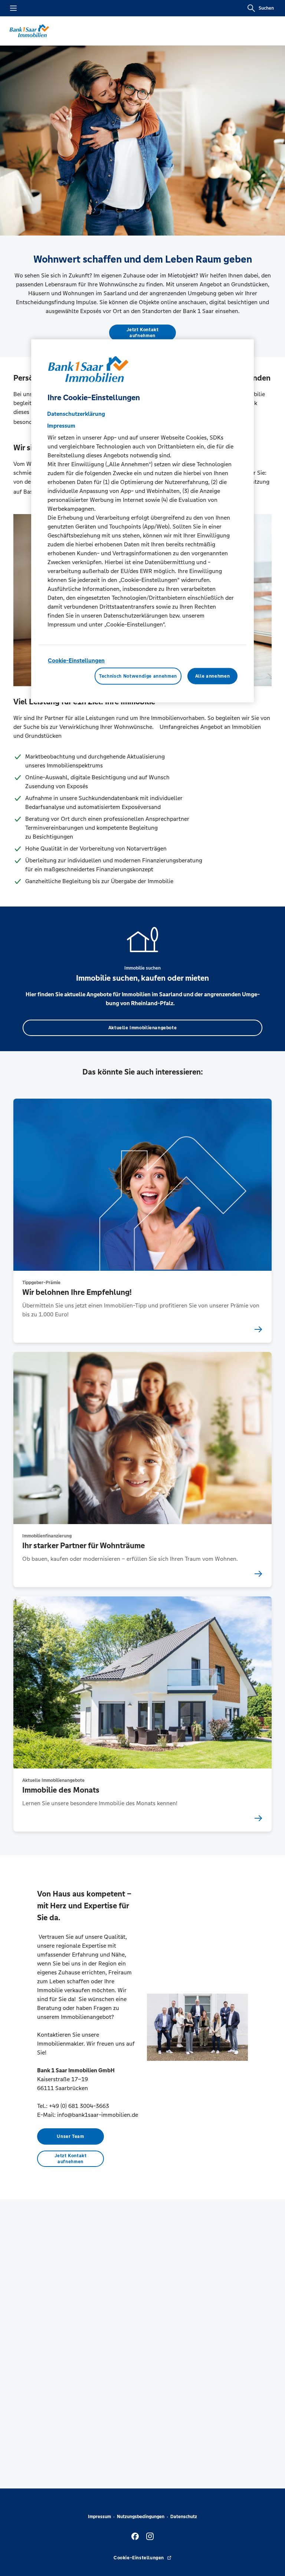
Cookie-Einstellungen (76, 660)
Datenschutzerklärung (76, 414)
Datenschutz (184, 2517)
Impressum (99, 2517)
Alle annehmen (212, 676)
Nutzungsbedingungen (141, 2517)
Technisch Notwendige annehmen (138, 676)
